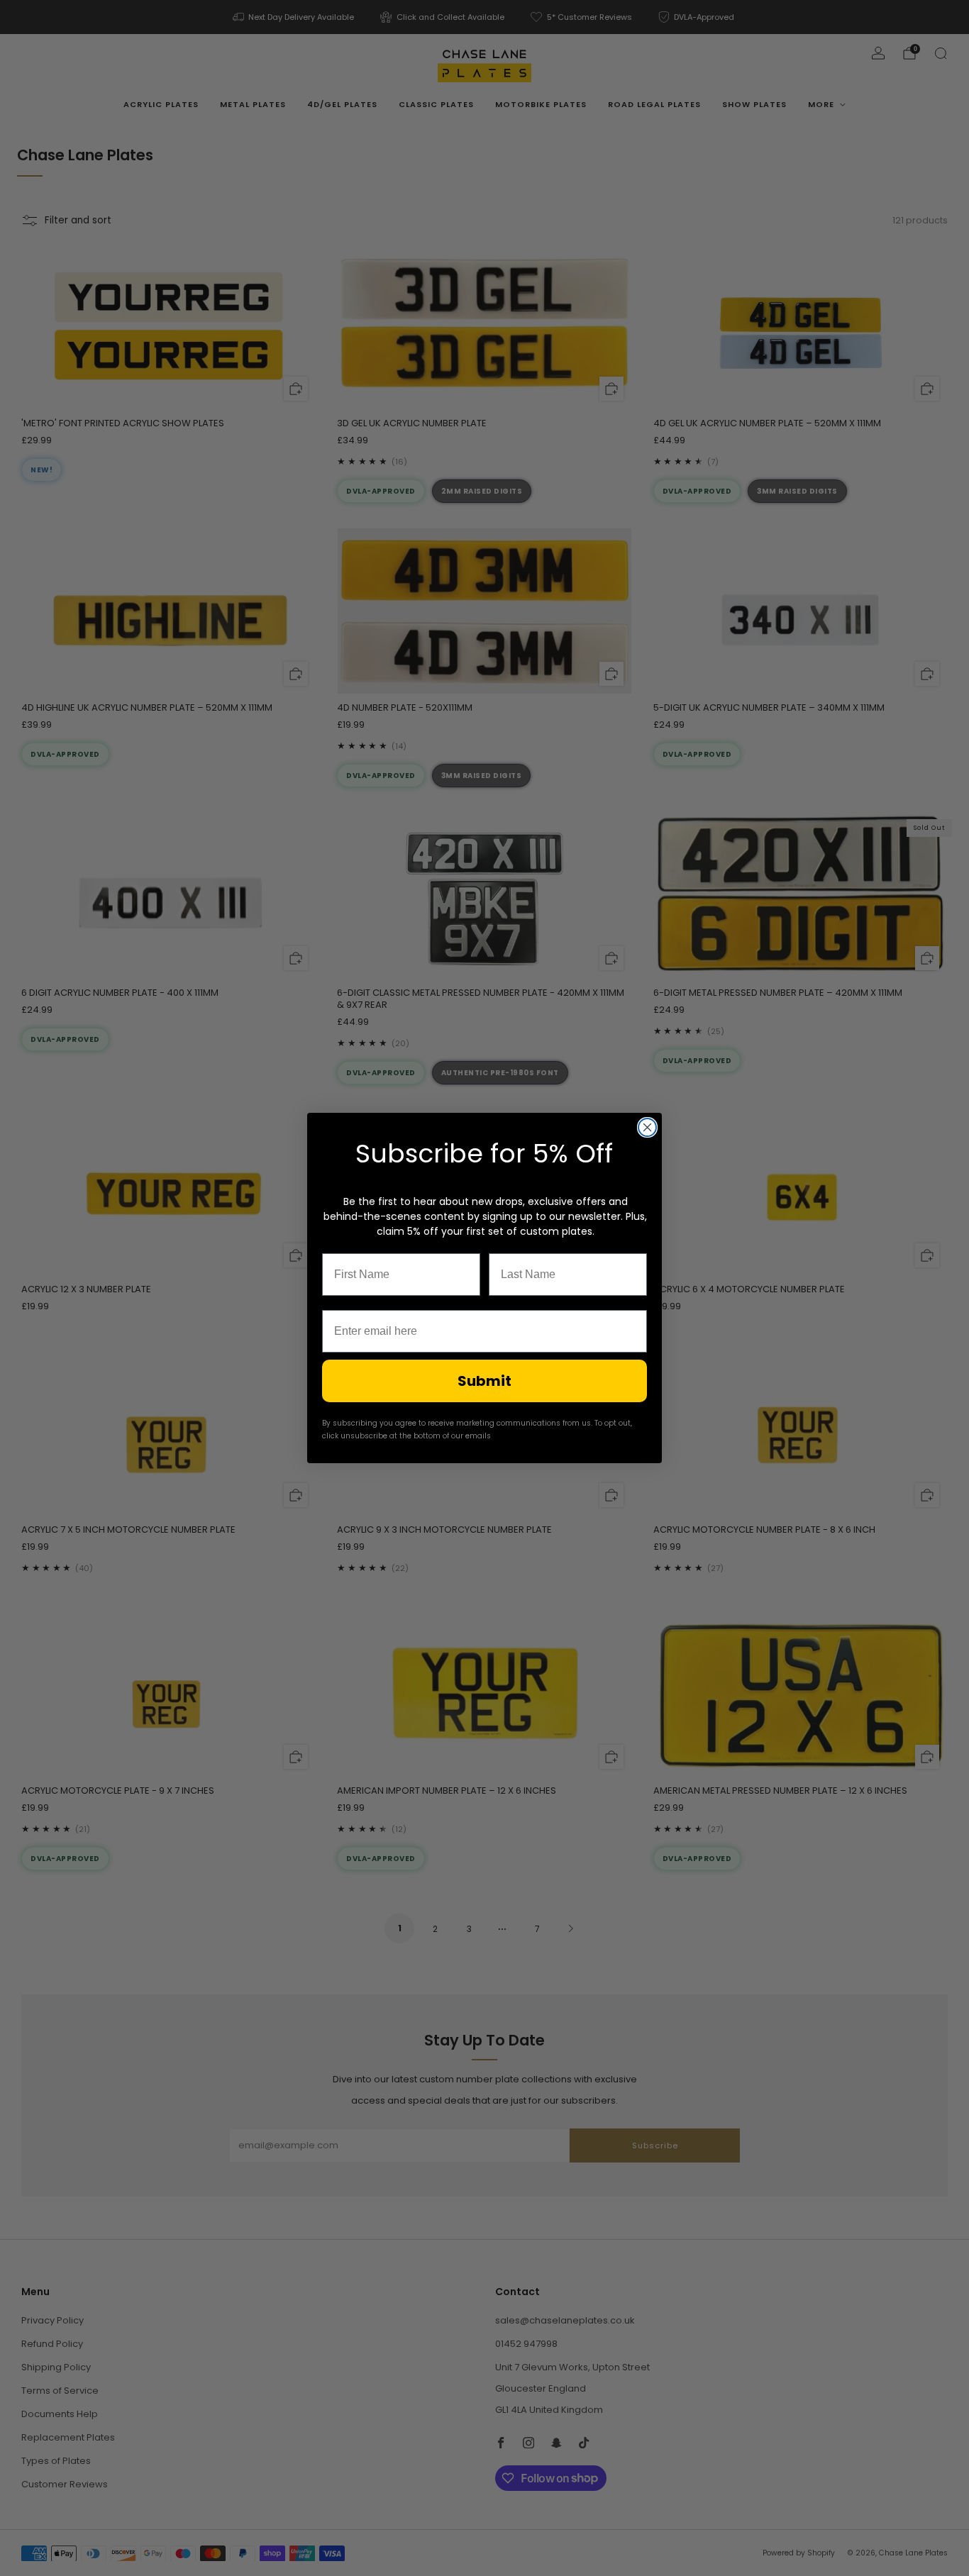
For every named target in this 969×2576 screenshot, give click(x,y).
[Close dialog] (647, 1127)
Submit (484, 1381)
